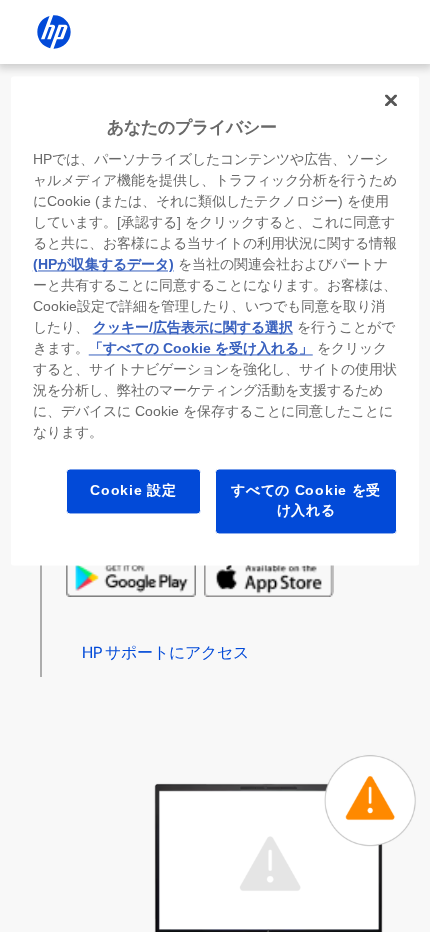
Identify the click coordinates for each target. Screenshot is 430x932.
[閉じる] (391, 100)
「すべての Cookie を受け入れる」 (201, 349)
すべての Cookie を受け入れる (306, 501)
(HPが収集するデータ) (103, 265)
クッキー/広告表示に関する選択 (193, 328)
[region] (215, 320)
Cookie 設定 (133, 491)
